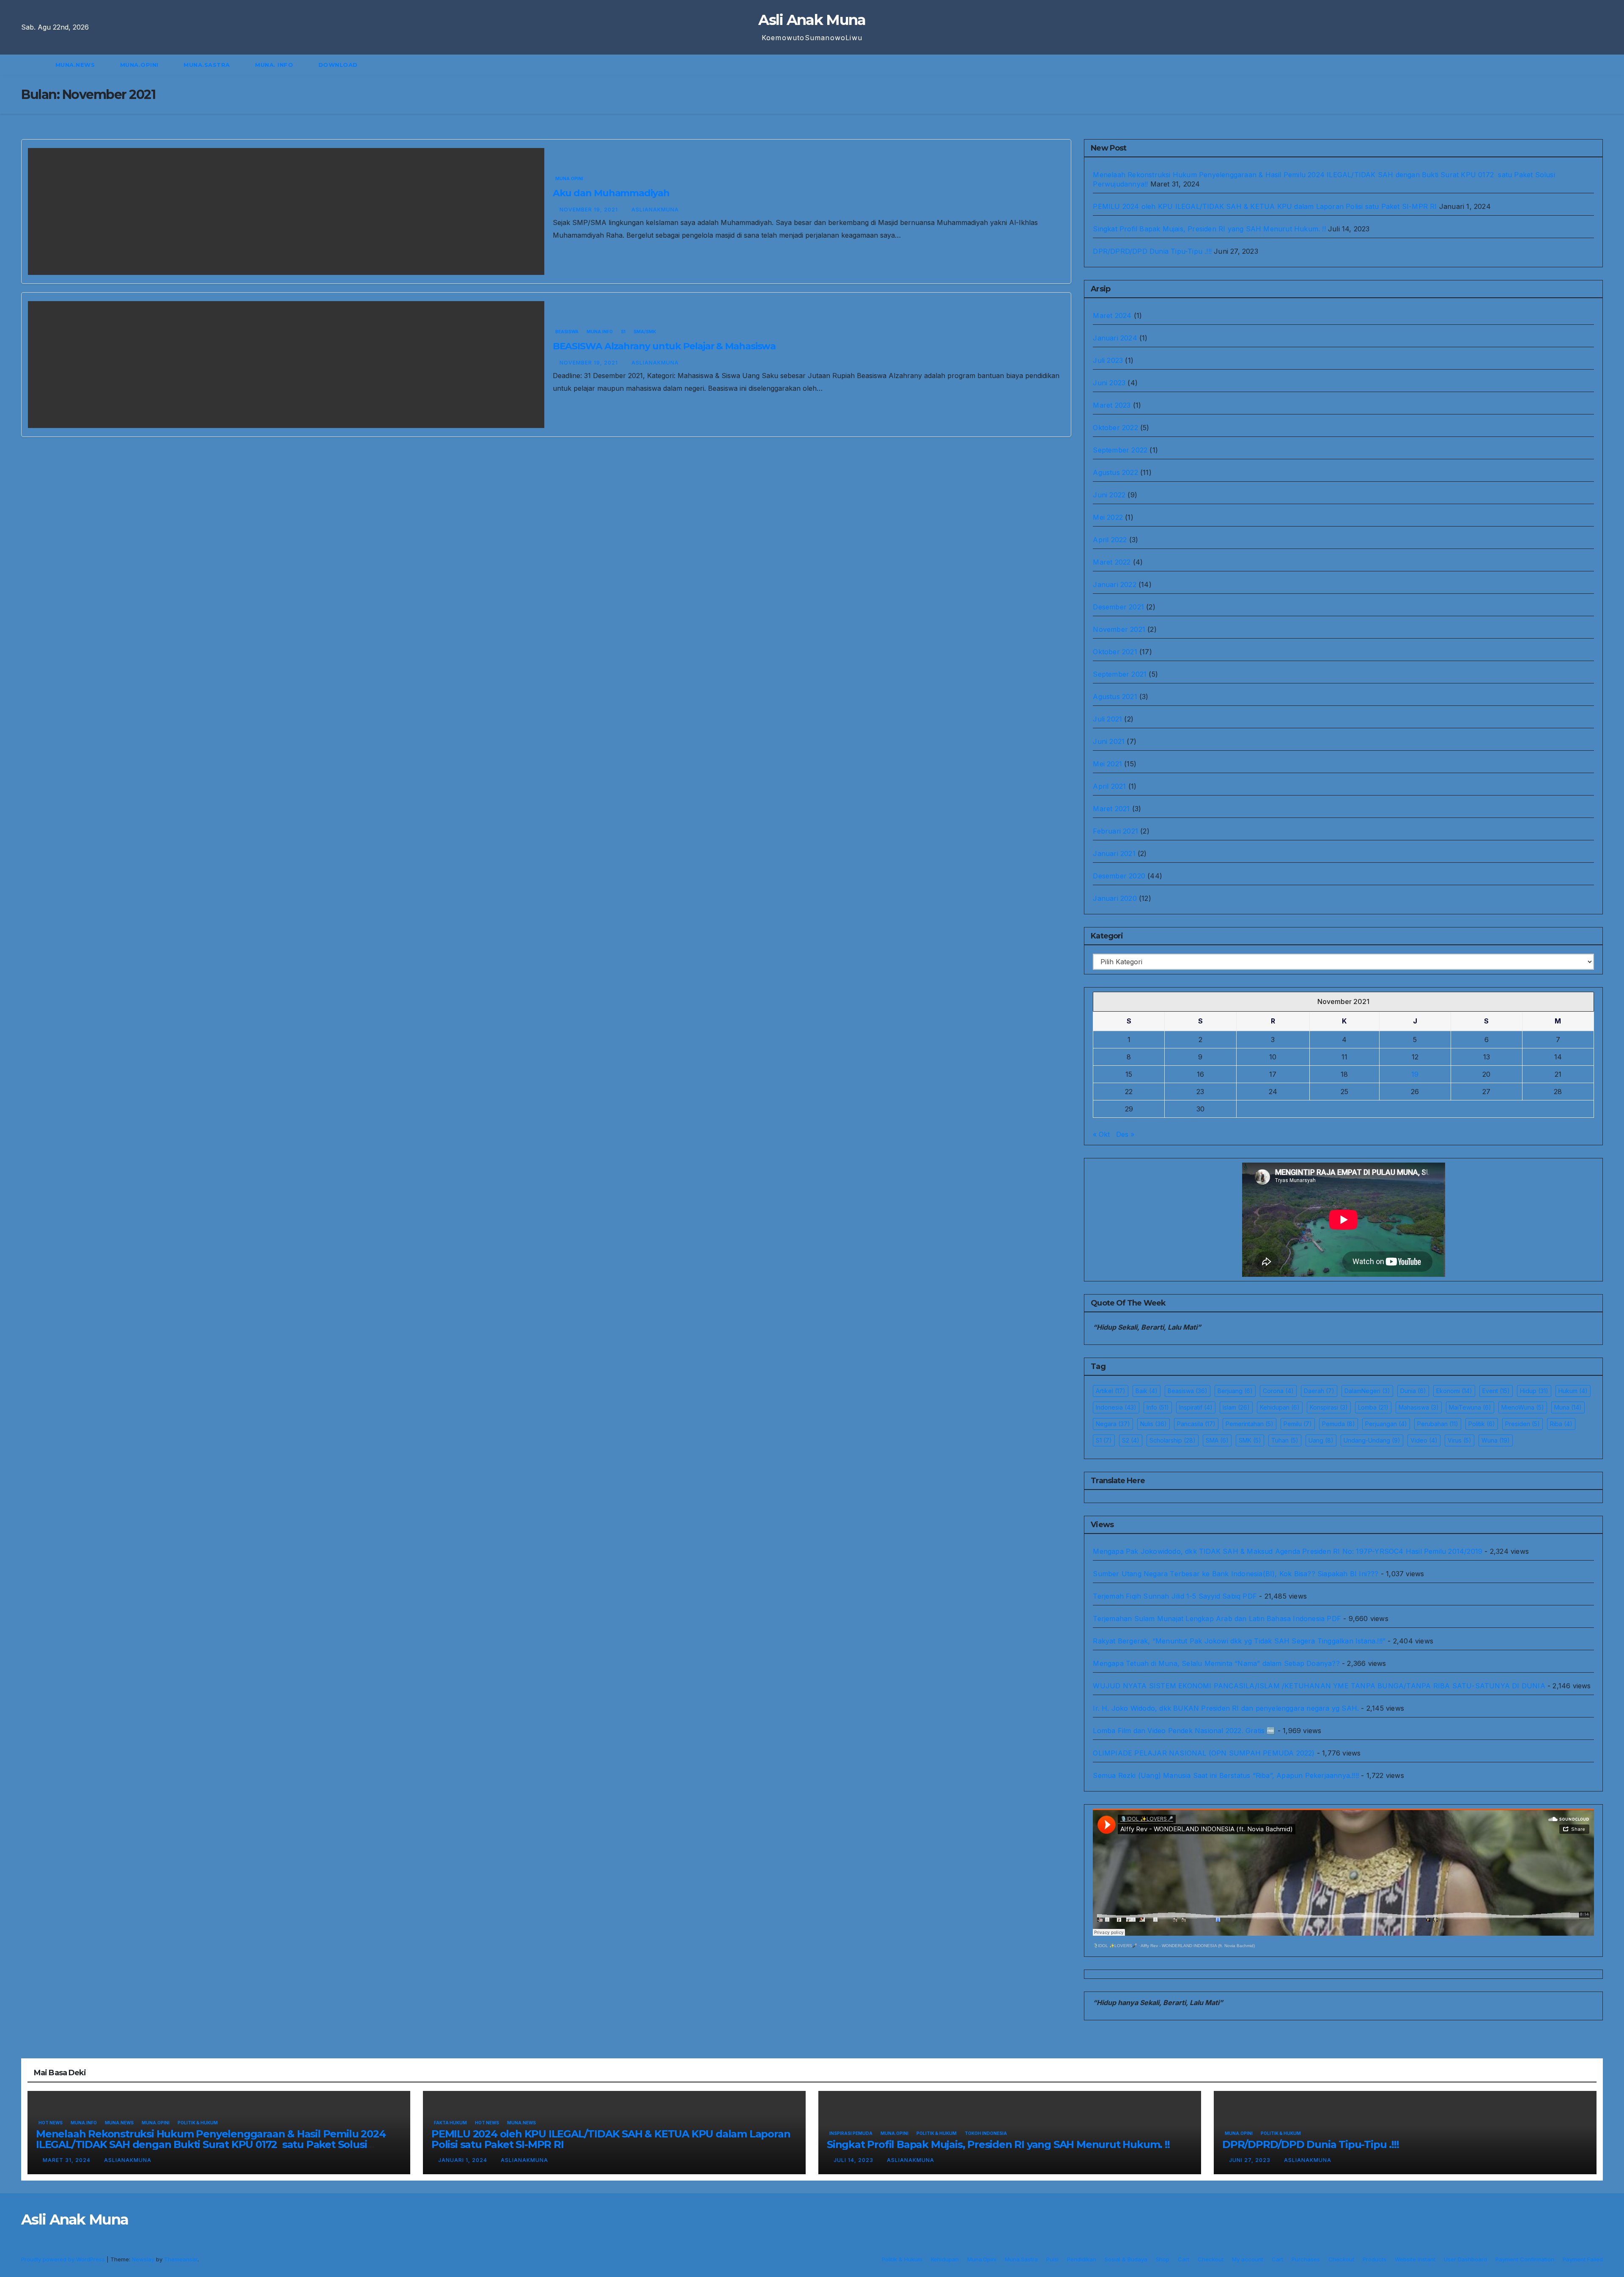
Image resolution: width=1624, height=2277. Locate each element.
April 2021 (1109, 786)
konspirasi (1329, 1407)
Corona (1278, 1391)
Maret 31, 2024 (67, 2160)
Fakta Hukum (450, 2123)
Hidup (1534, 1391)
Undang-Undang (1372, 1440)
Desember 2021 (1118, 607)
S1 (623, 332)
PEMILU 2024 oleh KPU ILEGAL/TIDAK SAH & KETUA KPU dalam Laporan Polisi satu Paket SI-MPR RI (1265, 206)
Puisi (1052, 2259)
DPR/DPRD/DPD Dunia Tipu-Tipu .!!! (1152, 251)
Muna (1568, 1407)
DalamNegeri (1367, 1391)
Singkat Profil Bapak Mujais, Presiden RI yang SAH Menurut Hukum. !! (1209, 229)
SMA (1217, 1440)
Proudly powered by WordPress (64, 2259)
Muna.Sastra (208, 65)
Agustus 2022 (1115, 472)
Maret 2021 (1111, 809)
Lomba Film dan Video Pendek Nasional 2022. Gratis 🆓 (1184, 1731)
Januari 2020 (1115, 898)
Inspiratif (1196, 1407)
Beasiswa (567, 332)
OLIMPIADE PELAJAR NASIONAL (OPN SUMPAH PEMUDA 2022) (1204, 1753)
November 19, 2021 (590, 210)
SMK (1250, 1440)
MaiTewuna (1470, 1407)
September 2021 (1120, 674)
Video (1424, 1440)
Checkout (1211, 2259)
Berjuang (1235, 1391)
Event (1496, 1391)
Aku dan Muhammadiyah (611, 193)
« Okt (1101, 1134)
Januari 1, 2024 (464, 2160)
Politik (1482, 1424)
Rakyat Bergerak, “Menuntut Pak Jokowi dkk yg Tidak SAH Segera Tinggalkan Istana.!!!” (1239, 1641)
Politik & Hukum (198, 2123)
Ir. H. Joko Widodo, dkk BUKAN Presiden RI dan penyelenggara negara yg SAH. (1226, 1708)
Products (1374, 2259)
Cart (1184, 2259)
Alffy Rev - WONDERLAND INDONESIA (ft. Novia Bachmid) (1198, 1946)
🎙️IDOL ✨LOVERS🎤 (1115, 1946)
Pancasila (1196, 1424)
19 (1415, 1074)
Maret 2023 (1112, 405)
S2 (1131, 1440)
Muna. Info (275, 65)
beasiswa (1188, 1391)
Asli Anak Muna (812, 20)
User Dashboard (1465, 2259)
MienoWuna (1523, 1407)
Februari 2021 (1115, 831)
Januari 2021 (1114, 853)
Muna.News (76, 65)
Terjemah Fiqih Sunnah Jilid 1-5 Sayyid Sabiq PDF (1175, 1596)
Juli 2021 (1107, 719)
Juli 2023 (1108, 360)
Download (339, 65)
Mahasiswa (1419, 1407)
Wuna (1496, 1440)
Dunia (1413, 1391)
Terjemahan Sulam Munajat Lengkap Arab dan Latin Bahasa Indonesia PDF (1217, 1619)
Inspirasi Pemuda (851, 2133)
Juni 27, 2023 (1251, 2160)
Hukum (1573, 1391)
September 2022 (1120, 450)
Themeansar (181, 2259)
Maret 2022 (1112, 562)
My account (1248, 2259)
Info (1158, 1407)
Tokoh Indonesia (986, 2133)
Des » (1125, 1134)
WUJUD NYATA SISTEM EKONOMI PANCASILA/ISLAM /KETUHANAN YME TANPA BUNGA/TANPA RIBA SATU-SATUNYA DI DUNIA (1319, 1686)
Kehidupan (1280, 1407)
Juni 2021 (1109, 741)
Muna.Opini (140, 65)
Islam (1236, 1407)
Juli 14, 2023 (854, 2160)
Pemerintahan (1250, 1424)
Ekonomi (1454, 1391)
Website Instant (1415, 2259)
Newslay (143, 2259)
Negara (1113, 1424)
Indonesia (1116, 1407)
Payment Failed (1583, 2259)
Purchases (1306, 2259)
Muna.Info (600, 332)
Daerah (1319, 1391)
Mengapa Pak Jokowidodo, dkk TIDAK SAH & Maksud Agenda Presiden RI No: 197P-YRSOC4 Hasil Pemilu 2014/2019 (1288, 1551)
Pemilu (1298, 1424)
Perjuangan (1386, 1424)
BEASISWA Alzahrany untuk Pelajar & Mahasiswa (664, 346)
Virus (1459, 1440)
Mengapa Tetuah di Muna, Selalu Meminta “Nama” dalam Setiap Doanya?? (1216, 1663)
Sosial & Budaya (1126, 2259)
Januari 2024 (1115, 338)
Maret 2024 (1112, 315)
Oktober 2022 (1115, 428)
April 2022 (1110, 540)
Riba (1561, 1424)
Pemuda (1339, 1424)
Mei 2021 (1107, 764)
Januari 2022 (1114, 584)
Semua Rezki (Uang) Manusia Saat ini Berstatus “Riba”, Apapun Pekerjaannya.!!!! (1226, 1775)
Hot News (51, 2123)
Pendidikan (1082, 2259)
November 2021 (1119, 629)
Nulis (1154, 1424)
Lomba (1373, 1407)
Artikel (1111, 1391)
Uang (1321, 1440)
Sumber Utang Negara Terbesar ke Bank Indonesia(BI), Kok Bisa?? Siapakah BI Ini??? (1236, 1574)
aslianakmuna (655, 210)
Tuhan (1285, 1440)
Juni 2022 (1109, 495)
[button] (1600, 65)
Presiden (1522, 1424)
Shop (1163, 2259)
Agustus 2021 (1115, 697)
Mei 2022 (1108, 517)
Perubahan (1438, 1424)
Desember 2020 (1119, 876)
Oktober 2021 (1115, 652)
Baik (1147, 1391)
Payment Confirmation (1525, 2259)
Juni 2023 (1109, 383)
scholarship (1173, 1440)
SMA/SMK (645, 332)
